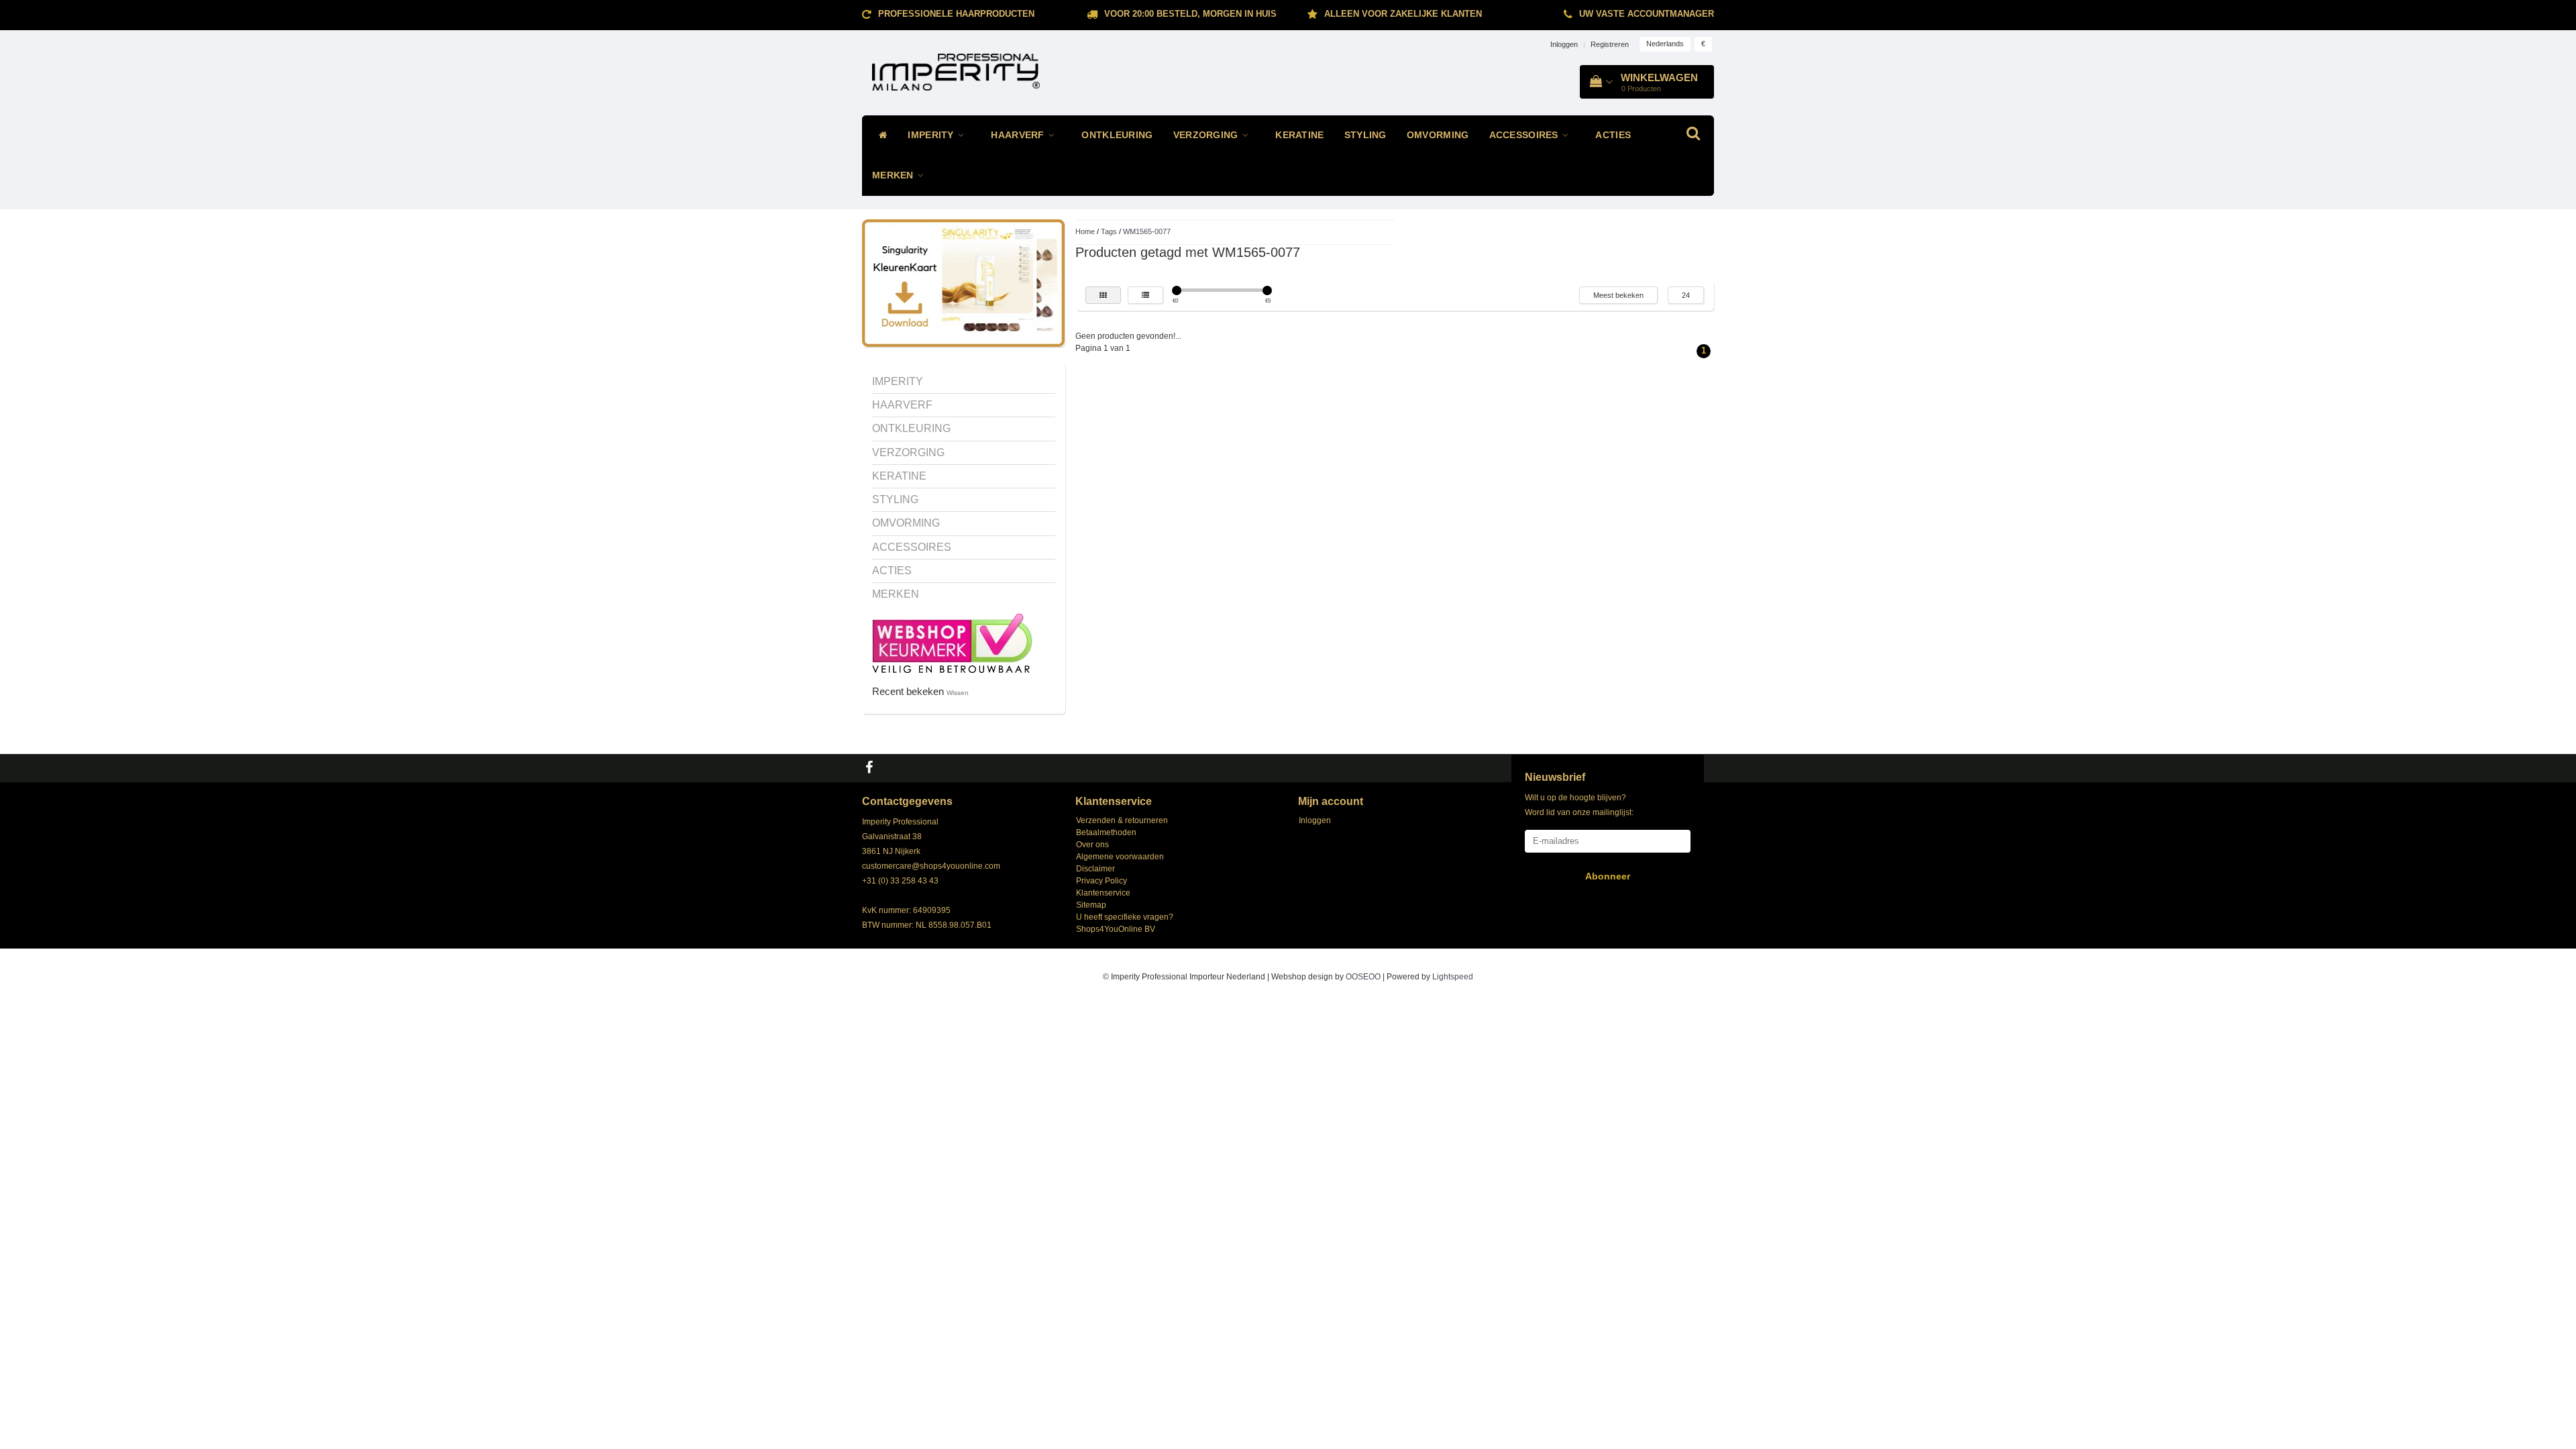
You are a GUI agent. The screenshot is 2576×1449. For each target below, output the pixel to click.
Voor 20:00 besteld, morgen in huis (1190, 14)
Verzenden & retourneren (1122, 820)
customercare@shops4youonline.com (931, 866)
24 (1686, 295)
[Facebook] (871, 768)
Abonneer (1608, 876)
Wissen (958, 693)
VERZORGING (1207, 135)
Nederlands (1665, 44)
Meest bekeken (1618, 295)
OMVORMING (1438, 135)
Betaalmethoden (1106, 833)
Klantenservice (1103, 893)
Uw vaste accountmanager (1647, 14)
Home (1085, 231)
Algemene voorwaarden (1120, 857)
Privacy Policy (1102, 881)
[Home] (880, 136)
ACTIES (1613, 135)
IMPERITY (932, 135)
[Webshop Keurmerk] (952, 642)
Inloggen (1564, 44)
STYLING (1365, 135)
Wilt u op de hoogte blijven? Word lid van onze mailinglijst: (1579, 805)
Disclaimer (1095, 869)
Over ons (1092, 845)
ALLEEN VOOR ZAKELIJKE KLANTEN (1403, 14)
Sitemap (1091, 905)
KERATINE (1299, 135)
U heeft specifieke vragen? (1125, 917)
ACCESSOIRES (1525, 135)
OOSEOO (1363, 977)
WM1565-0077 (1147, 231)
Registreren (1610, 44)
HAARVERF (1019, 135)
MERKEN (894, 175)
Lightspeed (1453, 977)
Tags (1109, 231)
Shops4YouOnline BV (1116, 929)
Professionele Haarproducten (956, 14)
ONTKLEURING (1117, 135)
